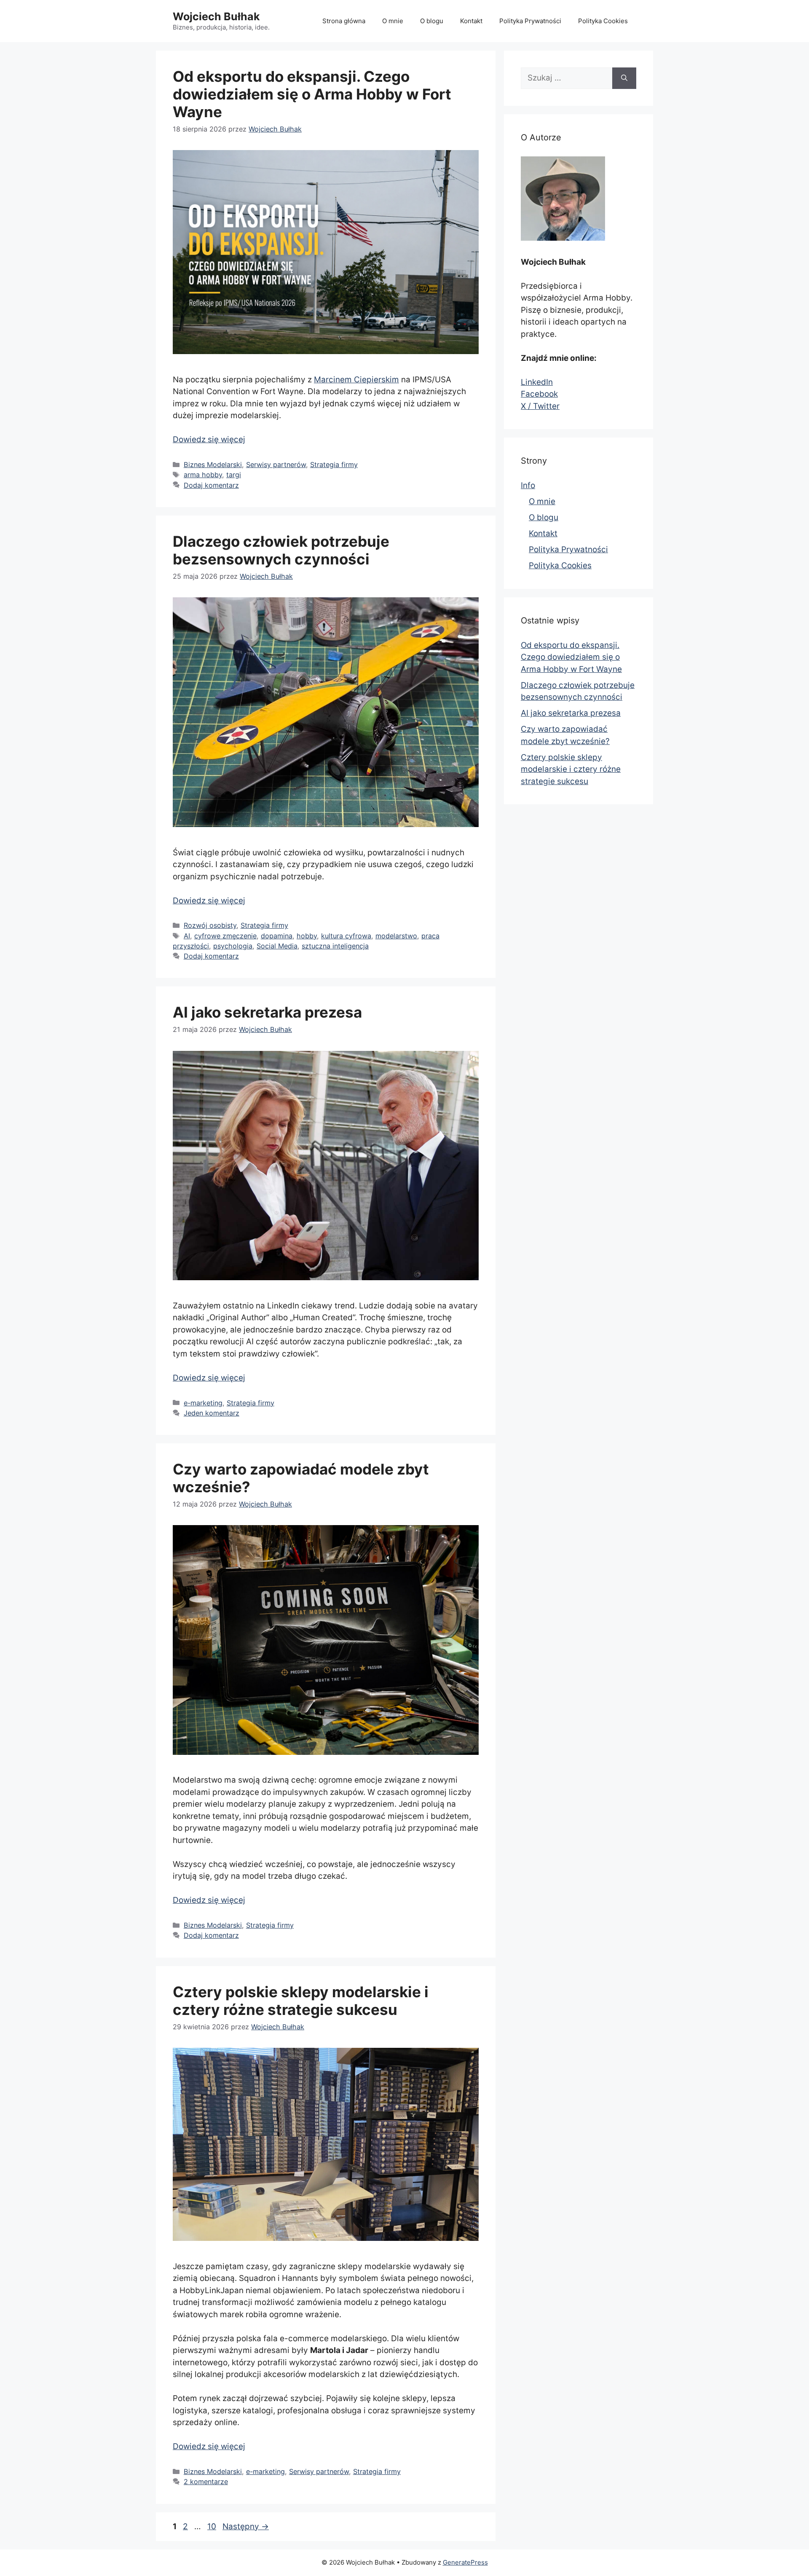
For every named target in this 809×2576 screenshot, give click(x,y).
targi (234, 475)
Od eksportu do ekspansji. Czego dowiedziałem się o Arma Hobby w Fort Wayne (312, 94)
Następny (246, 2526)
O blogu (432, 21)
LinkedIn (537, 382)
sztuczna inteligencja (335, 946)
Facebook (539, 394)
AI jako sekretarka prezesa (267, 1012)
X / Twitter (540, 406)
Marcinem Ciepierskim (356, 380)
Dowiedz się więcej (209, 439)
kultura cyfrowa (346, 936)
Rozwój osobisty (210, 925)
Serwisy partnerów (276, 465)
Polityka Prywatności (530, 21)
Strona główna (344, 21)
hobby (307, 936)
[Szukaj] (624, 78)
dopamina (277, 936)
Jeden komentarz (212, 1413)
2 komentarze (206, 2482)
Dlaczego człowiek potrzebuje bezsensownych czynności (281, 550)
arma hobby (203, 475)
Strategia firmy (334, 465)
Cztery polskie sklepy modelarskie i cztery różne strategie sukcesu (301, 2001)
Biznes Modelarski (213, 465)
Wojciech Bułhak (216, 16)
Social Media (277, 946)
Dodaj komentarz (211, 485)
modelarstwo (396, 936)
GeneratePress (465, 2562)
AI (187, 936)
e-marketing (203, 1403)
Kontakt (471, 21)
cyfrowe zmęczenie (225, 936)
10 (213, 2526)
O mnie (393, 21)
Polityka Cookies (603, 21)
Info (528, 485)
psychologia (233, 946)
